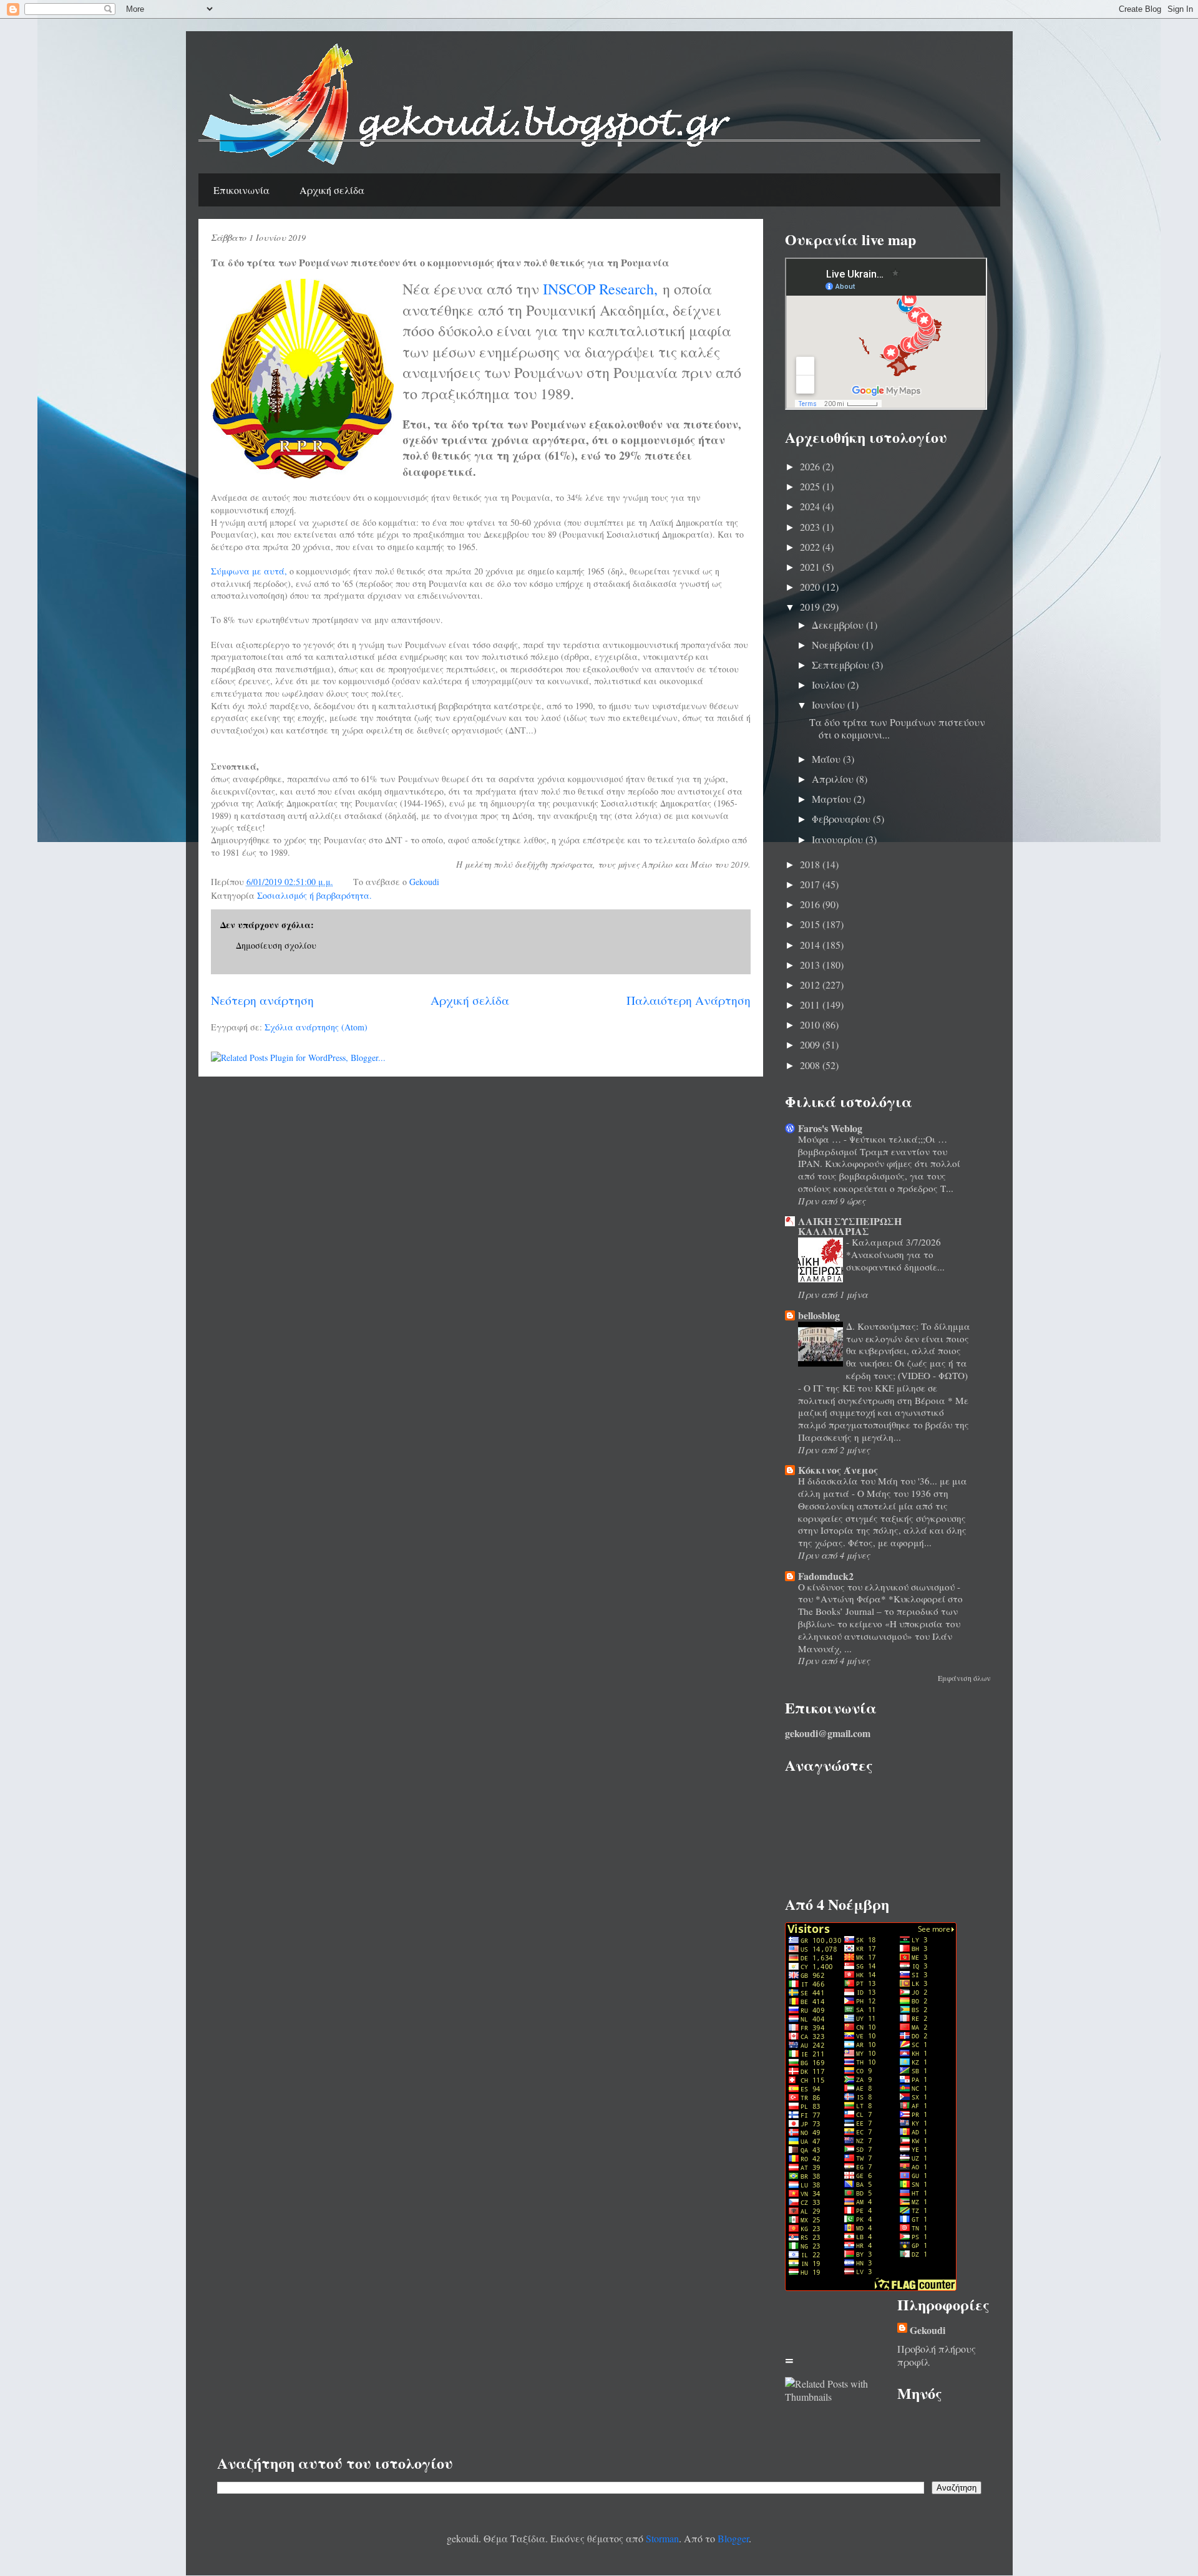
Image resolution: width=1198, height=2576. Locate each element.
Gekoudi (928, 2330)
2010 (811, 1024)
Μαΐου (827, 759)
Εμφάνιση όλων (964, 1678)
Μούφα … (821, 1139)
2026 (811, 466)
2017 (811, 884)
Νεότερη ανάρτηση (262, 1000)
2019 (811, 607)
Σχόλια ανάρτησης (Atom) (316, 1027)
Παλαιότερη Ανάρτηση (689, 1000)
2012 (811, 985)
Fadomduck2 (826, 1576)
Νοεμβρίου (837, 645)
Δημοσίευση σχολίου (276, 945)
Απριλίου (834, 779)
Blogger (733, 2538)
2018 (811, 864)
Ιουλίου (830, 685)
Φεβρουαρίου (842, 819)
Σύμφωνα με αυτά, (249, 571)
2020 (811, 587)
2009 (811, 1044)
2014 (811, 945)
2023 (811, 527)
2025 (811, 486)
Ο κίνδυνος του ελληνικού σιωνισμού (878, 1587)
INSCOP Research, (600, 289)
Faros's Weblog (830, 1128)
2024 (811, 506)
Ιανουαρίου (839, 839)
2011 (811, 1005)
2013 (811, 965)
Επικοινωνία (241, 190)
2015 (811, 924)
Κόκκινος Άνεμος (838, 1470)
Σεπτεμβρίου (842, 665)
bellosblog (819, 1315)
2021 (811, 567)
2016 (811, 904)
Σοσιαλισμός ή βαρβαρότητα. (314, 895)
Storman (662, 2538)
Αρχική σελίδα (332, 190)
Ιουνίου (830, 705)
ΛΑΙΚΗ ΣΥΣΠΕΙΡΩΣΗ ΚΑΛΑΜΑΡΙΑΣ (850, 1226)
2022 (811, 547)
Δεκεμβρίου (839, 625)
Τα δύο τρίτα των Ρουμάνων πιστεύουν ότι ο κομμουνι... (897, 728)
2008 (811, 1065)
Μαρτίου (833, 799)
